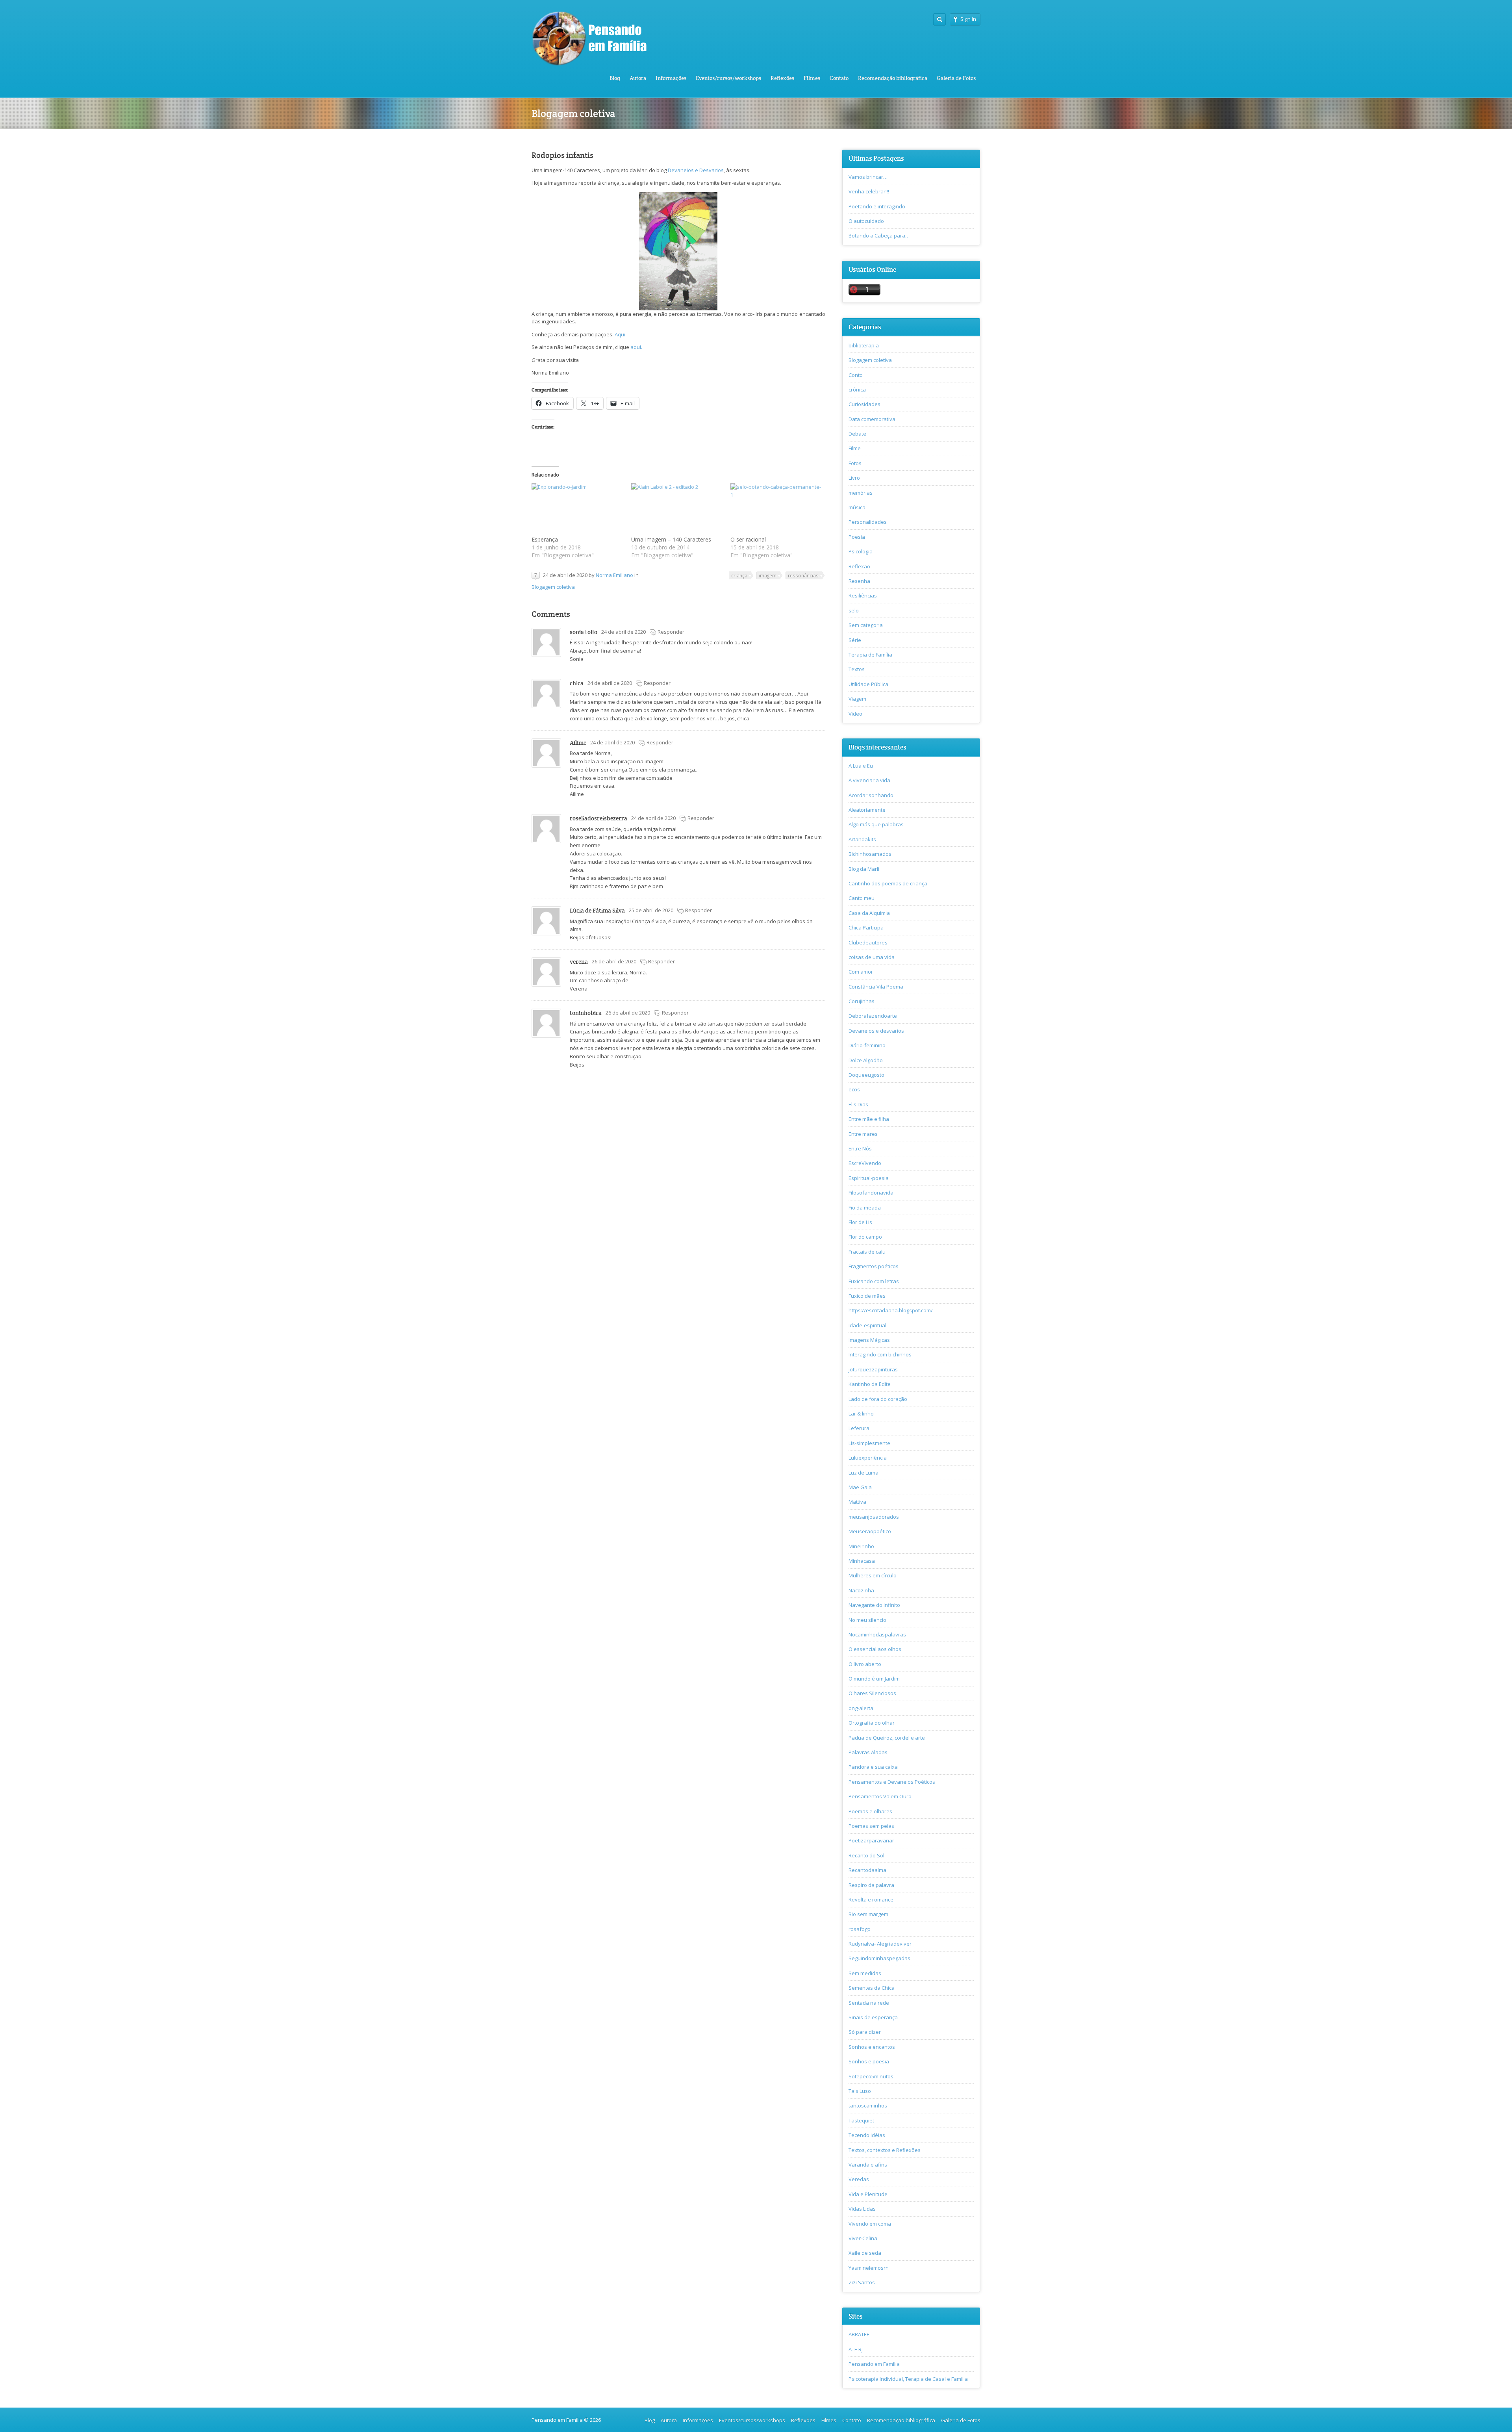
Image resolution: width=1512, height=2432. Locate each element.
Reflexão (859, 566)
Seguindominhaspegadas (879, 1958)
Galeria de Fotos (956, 78)
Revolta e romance (871, 1900)
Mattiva (857, 1502)
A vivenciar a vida (869, 780)
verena (579, 962)
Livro (854, 478)
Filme (855, 448)
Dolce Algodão (866, 1060)
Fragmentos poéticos (874, 1266)
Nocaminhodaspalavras (877, 1634)
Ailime (578, 743)
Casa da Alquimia (869, 913)
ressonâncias (803, 575)
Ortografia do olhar (872, 1723)
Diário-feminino (867, 1045)
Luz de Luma (863, 1473)
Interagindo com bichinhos (880, 1354)
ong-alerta (861, 1708)
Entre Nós (860, 1148)
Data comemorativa (872, 419)
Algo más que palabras (876, 824)
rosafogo (860, 1929)
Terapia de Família (870, 655)
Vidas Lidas (862, 2209)
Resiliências (863, 595)
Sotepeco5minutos (871, 2076)
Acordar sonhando (871, 795)
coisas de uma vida (872, 957)
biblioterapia (864, 345)
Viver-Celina (863, 2238)
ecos (854, 1089)
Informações (671, 78)
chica (577, 683)
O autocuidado (866, 221)
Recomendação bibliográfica (893, 78)
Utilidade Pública (868, 684)
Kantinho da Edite (870, 1384)
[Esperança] (577, 509)
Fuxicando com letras (874, 1281)
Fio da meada (865, 1208)
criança (739, 575)
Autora (638, 78)
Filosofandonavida (871, 1193)
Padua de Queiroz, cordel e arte (887, 1738)
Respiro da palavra (871, 1885)
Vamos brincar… (868, 177)
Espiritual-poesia (869, 1178)
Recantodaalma (867, 1870)
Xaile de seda (865, 2253)
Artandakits (862, 839)
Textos (857, 669)
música (857, 507)
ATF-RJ (856, 2349)
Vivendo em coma (870, 2224)
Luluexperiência (868, 1458)
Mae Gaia (860, 1487)
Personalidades (868, 522)
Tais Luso (860, 2091)
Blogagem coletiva (553, 587)
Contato (839, 78)
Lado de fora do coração (878, 1399)
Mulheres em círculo (873, 1575)
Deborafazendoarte (873, 1016)
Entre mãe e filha (869, 1119)
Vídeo (855, 714)
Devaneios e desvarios (876, 1031)
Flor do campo (865, 1237)
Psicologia (861, 551)
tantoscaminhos (868, 2106)
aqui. (636, 347)
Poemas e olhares (870, 1811)
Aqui (620, 334)
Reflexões (782, 78)
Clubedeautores (868, 942)
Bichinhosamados (870, 854)
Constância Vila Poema (876, 987)
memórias (861, 493)
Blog (615, 78)
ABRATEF (859, 2334)
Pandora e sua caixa (873, 1767)
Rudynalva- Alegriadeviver (880, 1944)
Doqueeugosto (866, 1075)
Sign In (968, 19)
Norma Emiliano (614, 575)
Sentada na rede (869, 2003)
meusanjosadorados (874, 1517)
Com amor (861, 972)
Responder (671, 632)
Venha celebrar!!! (869, 191)
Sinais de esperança (873, 2017)
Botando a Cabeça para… (879, 236)
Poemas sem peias (871, 1826)
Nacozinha (861, 1590)
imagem (768, 575)
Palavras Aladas (868, 1752)
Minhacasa (862, 1561)
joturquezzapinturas (873, 1369)
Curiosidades (864, 404)
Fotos (855, 463)
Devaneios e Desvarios (696, 170)
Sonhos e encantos (872, 2047)
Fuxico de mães (867, 1296)
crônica (857, 390)
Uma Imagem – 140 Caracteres (671, 539)
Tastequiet (861, 2120)
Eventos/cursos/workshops (728, 78)
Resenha (859, 581)
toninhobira (586, 1013)
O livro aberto (865, 1664)
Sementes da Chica (872, 1988)
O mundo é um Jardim (874, 1679)
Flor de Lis (860, 1222)
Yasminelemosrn (869, 2268)
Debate (857, 434)
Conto (856, 375)
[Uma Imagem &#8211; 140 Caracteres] (677, 509)
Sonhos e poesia (869, 2061)
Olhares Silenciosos (872, 1693)
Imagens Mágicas (869, 1340)
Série (855, 640)
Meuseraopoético (870, 1531)
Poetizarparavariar (871, 1840)
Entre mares (863, 1134)
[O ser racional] (776, 509)
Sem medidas (865, 1973)
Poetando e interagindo (877, 206)
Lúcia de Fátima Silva (597, 910)
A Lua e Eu (861, 766)
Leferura (859, 1428)
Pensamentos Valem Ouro (880, 1796)
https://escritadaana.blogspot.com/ (891, 1310)
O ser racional (748, 539)
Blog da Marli (864, 869)
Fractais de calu (867, 1252)
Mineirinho (861, 1546)
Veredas (859, 2179)
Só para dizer (865, 2032)
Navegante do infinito (874, 1605)
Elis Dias (858, 1104)
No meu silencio (867, 1620)
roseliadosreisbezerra (598, 818)
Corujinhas (862, 1001)
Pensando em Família (874, 2364)
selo (854, 610)
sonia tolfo (584, 632)
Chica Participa (866, 928)
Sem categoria (866, 625)
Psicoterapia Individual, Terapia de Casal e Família (908, 2379)
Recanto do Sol (866, 1855)
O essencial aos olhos (875, 1649)
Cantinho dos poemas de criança (888, 883)
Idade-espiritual (867, 1325)
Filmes (812, 78)
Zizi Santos (862, 2282)
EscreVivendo (865, 1163)
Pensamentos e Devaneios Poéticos (892, 1782)
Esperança (545, 539)
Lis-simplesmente (869, 1443)
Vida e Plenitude (868, 2194)
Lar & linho (861, 1414)
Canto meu (862, 898)
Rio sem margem (868, 1914)
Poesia (857, 537)
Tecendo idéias (867, 2135)
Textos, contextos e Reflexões (885, 2150)
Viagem (857, 699)
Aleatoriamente (867, 810)
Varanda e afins (868, 2165)
